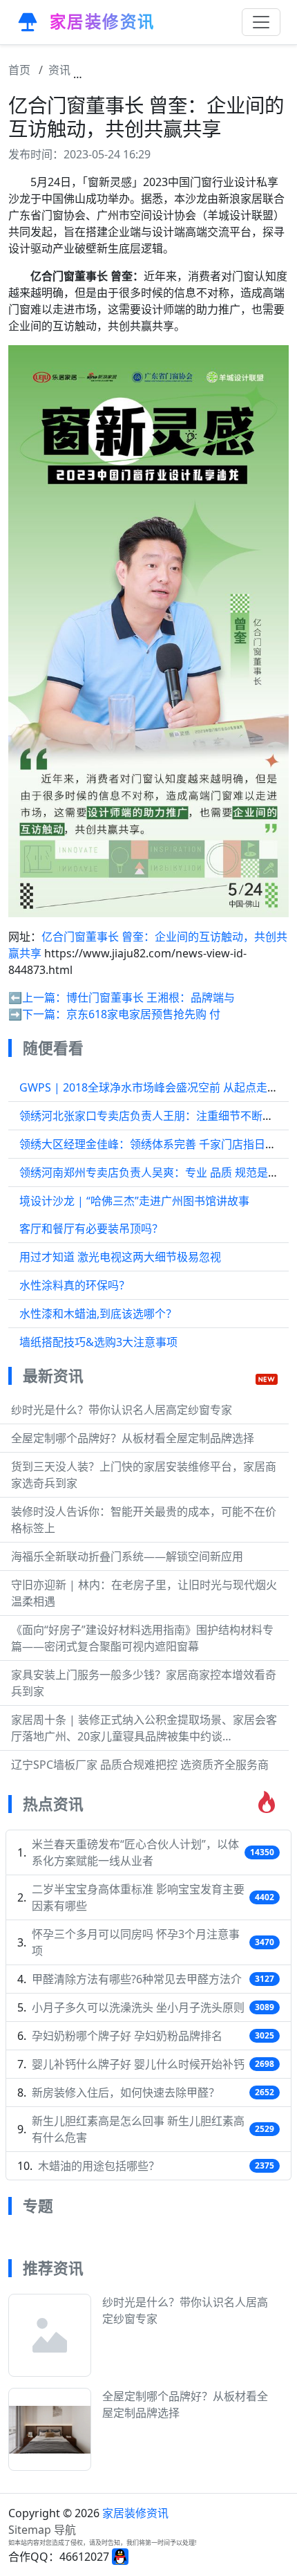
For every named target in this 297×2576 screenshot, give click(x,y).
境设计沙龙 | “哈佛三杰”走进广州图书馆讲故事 (134, 1201)
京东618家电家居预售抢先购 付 (143, 1014)
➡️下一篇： (37, 1014)
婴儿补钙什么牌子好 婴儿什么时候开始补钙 (138, 2064)
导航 (65, 2530)
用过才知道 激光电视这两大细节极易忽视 (120, 1257)
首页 (19, 70)
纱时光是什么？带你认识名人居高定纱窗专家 (122, 1410)
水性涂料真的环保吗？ (75, 1285)
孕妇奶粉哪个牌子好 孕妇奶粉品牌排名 (127, 2036)
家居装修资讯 (135, 2513)
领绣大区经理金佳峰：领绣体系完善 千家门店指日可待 (153, 1144)
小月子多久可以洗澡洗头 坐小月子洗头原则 (138, 2007)
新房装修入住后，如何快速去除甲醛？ (126, 2092)
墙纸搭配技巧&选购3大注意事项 (98, 1342)
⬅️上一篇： (37, 997)
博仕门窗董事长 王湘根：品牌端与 (151, 997)
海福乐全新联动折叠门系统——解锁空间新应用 (127, 1556)
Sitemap (30, 2530)
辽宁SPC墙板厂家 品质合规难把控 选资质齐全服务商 (140, 1765)
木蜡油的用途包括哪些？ (99, 2166)
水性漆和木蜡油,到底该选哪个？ (98, 1314)
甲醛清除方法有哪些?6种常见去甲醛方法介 (137, 1979)
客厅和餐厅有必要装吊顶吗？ (91, 1229)
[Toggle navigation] (261, 22)
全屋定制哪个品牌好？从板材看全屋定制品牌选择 (133, 1438)
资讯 (59, 70)
